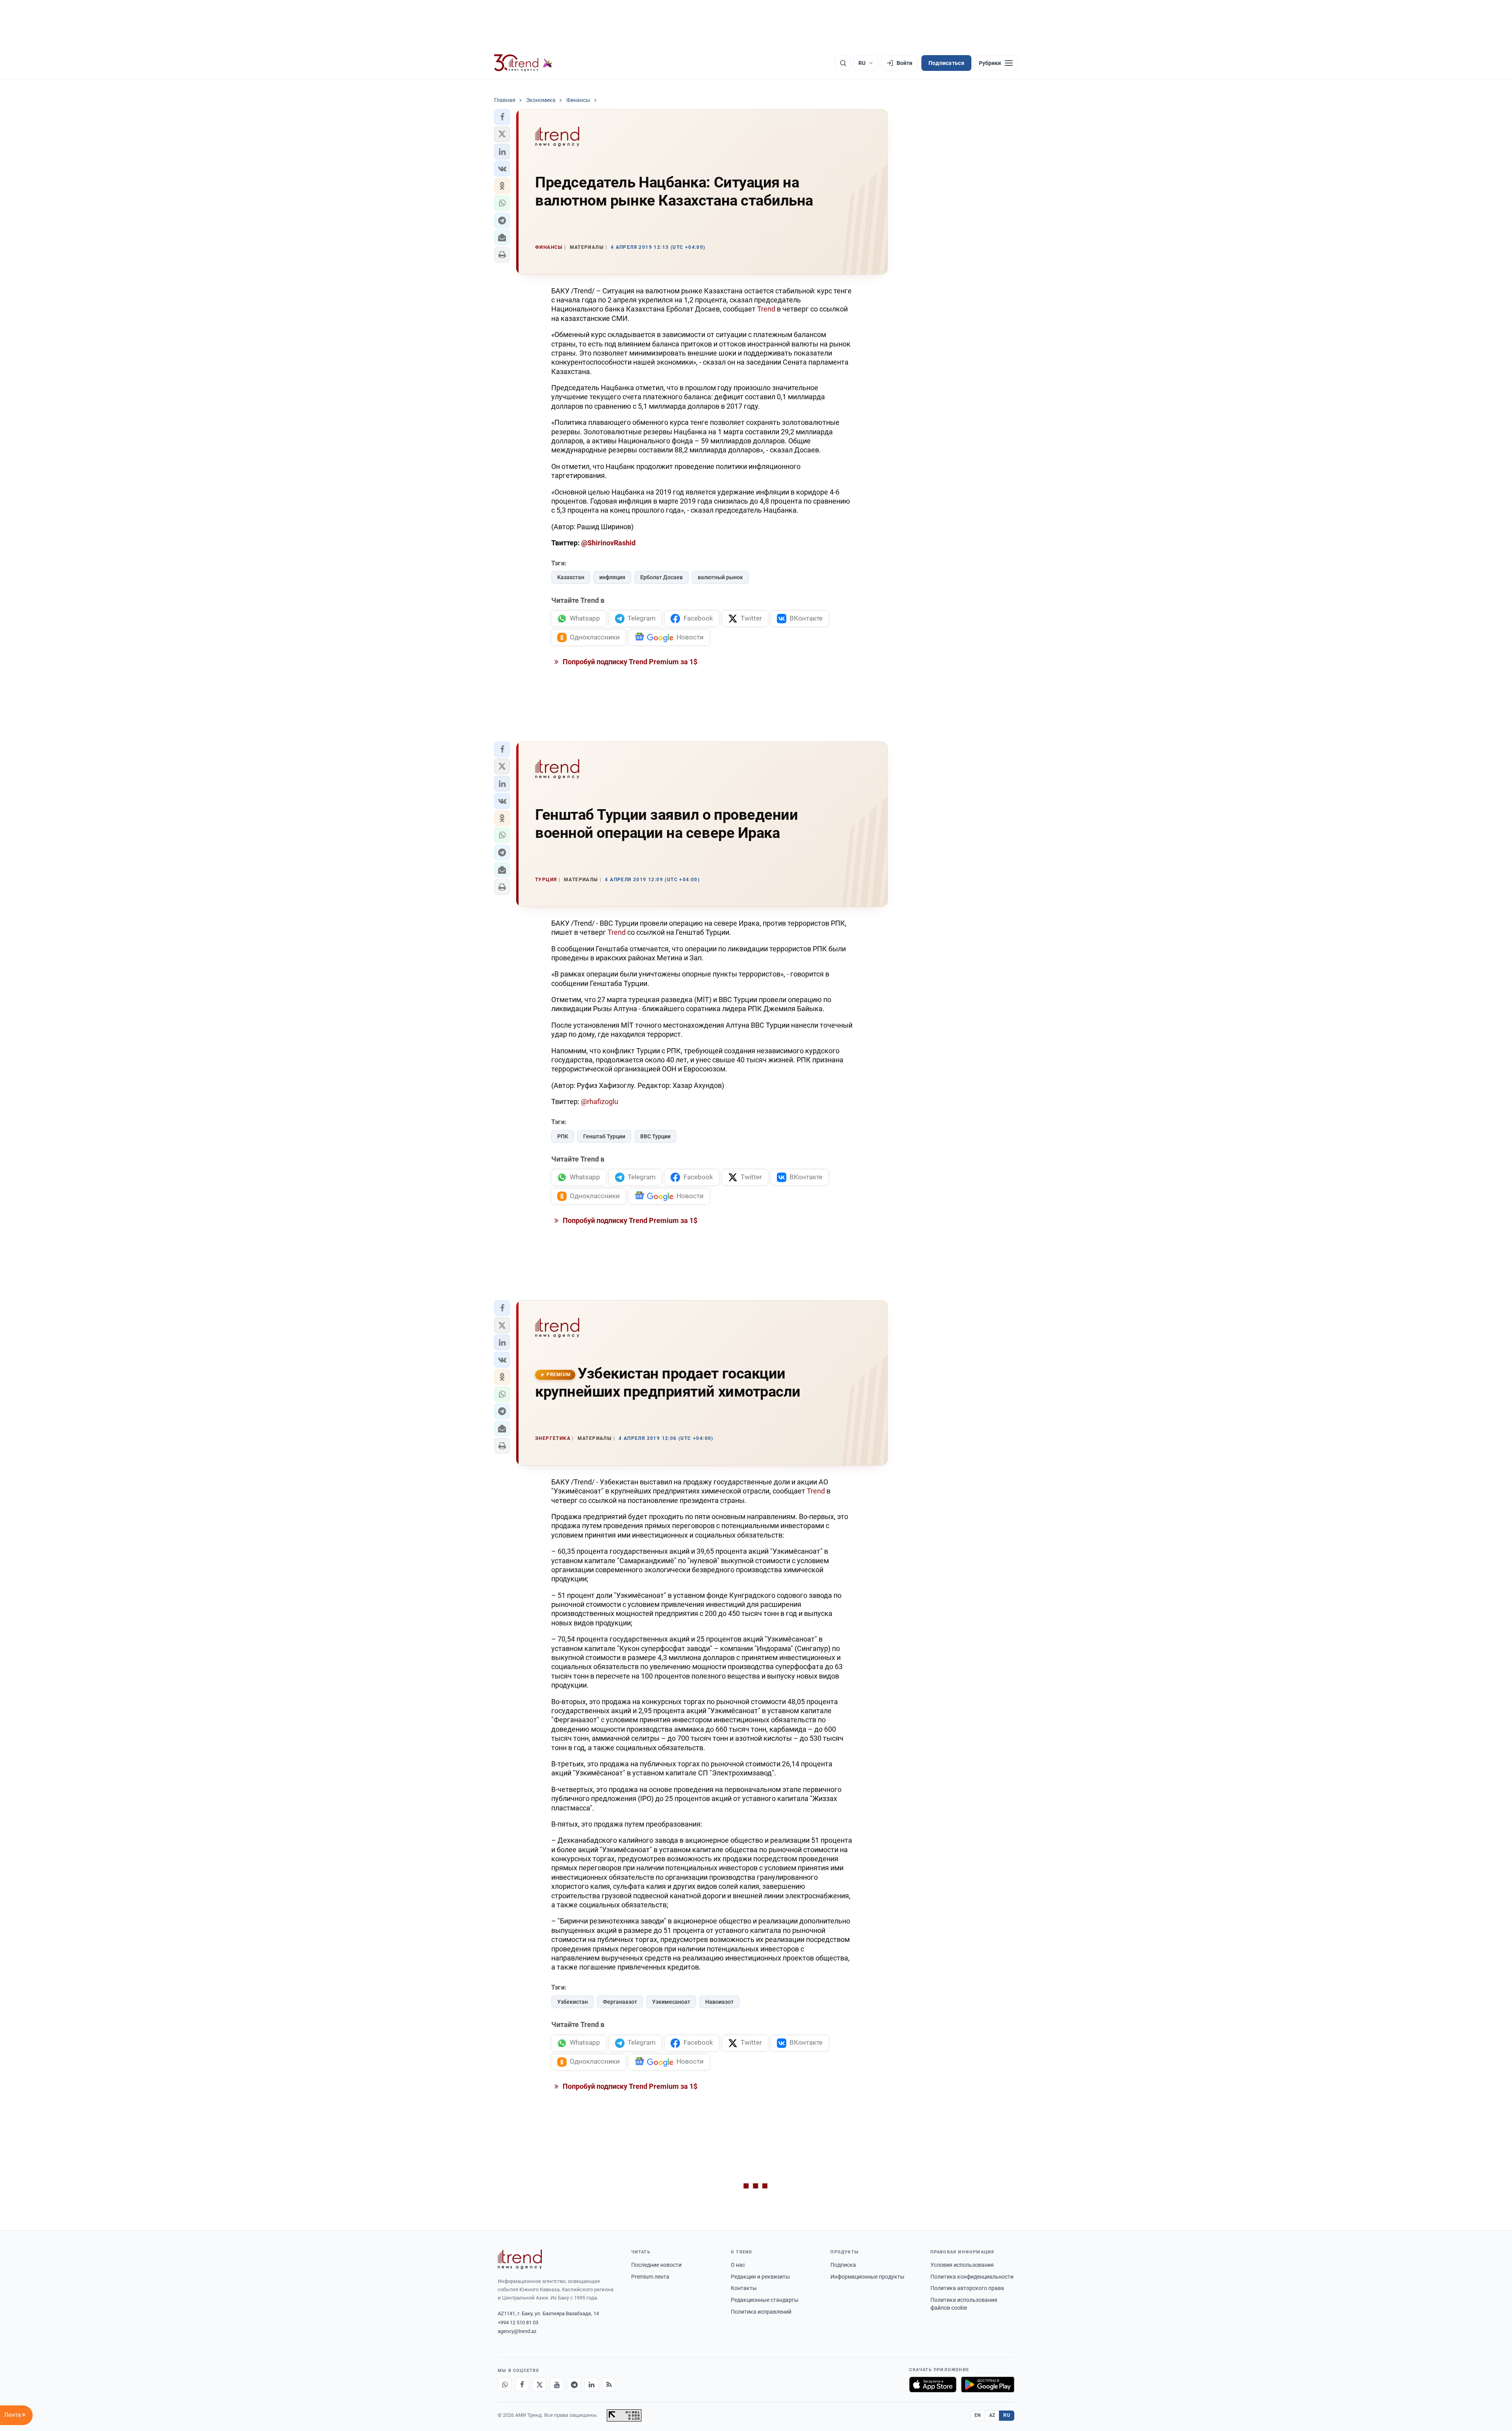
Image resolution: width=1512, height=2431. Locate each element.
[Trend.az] (523, 63)
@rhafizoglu (599, 1102)
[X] (539, 2385)
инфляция (612, 577)
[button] (502, 117)
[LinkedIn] (591, 2385)
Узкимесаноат (671, 2002)
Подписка (843, 2265)
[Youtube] (557, 2385)
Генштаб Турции (604, 1136)
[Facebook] (522, 2385)
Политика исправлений (761, 2312)
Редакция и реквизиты (760, 2277)
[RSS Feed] (609, 2385)
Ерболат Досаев (661, 577)
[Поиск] (843, 63)
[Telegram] (574, 2385)
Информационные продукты (867, 2277)
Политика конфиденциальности (972, 2277)
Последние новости (656, 2265)
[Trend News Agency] (520, 2259)
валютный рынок (720, 577)
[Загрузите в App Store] (933, 2385)
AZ (992, 2415)
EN (978, 2415)
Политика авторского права (967, 2288)
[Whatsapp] (505, 2385)
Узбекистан (573, 2002)
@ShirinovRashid (608, 543)
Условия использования (962, 2265)
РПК (563, 1136)
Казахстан (571, 577)
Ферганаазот (620, 2002)
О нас (738, 2265)
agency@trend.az (517, 2331)
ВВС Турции (655, 1136)
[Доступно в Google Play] (988, 2385)
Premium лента (650, 2277)
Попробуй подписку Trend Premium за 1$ (629, 662)
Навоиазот (719, 2002)
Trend (766, 309)
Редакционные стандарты (765, 2300)
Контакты (744, 2288)
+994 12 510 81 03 (518, 2323)
